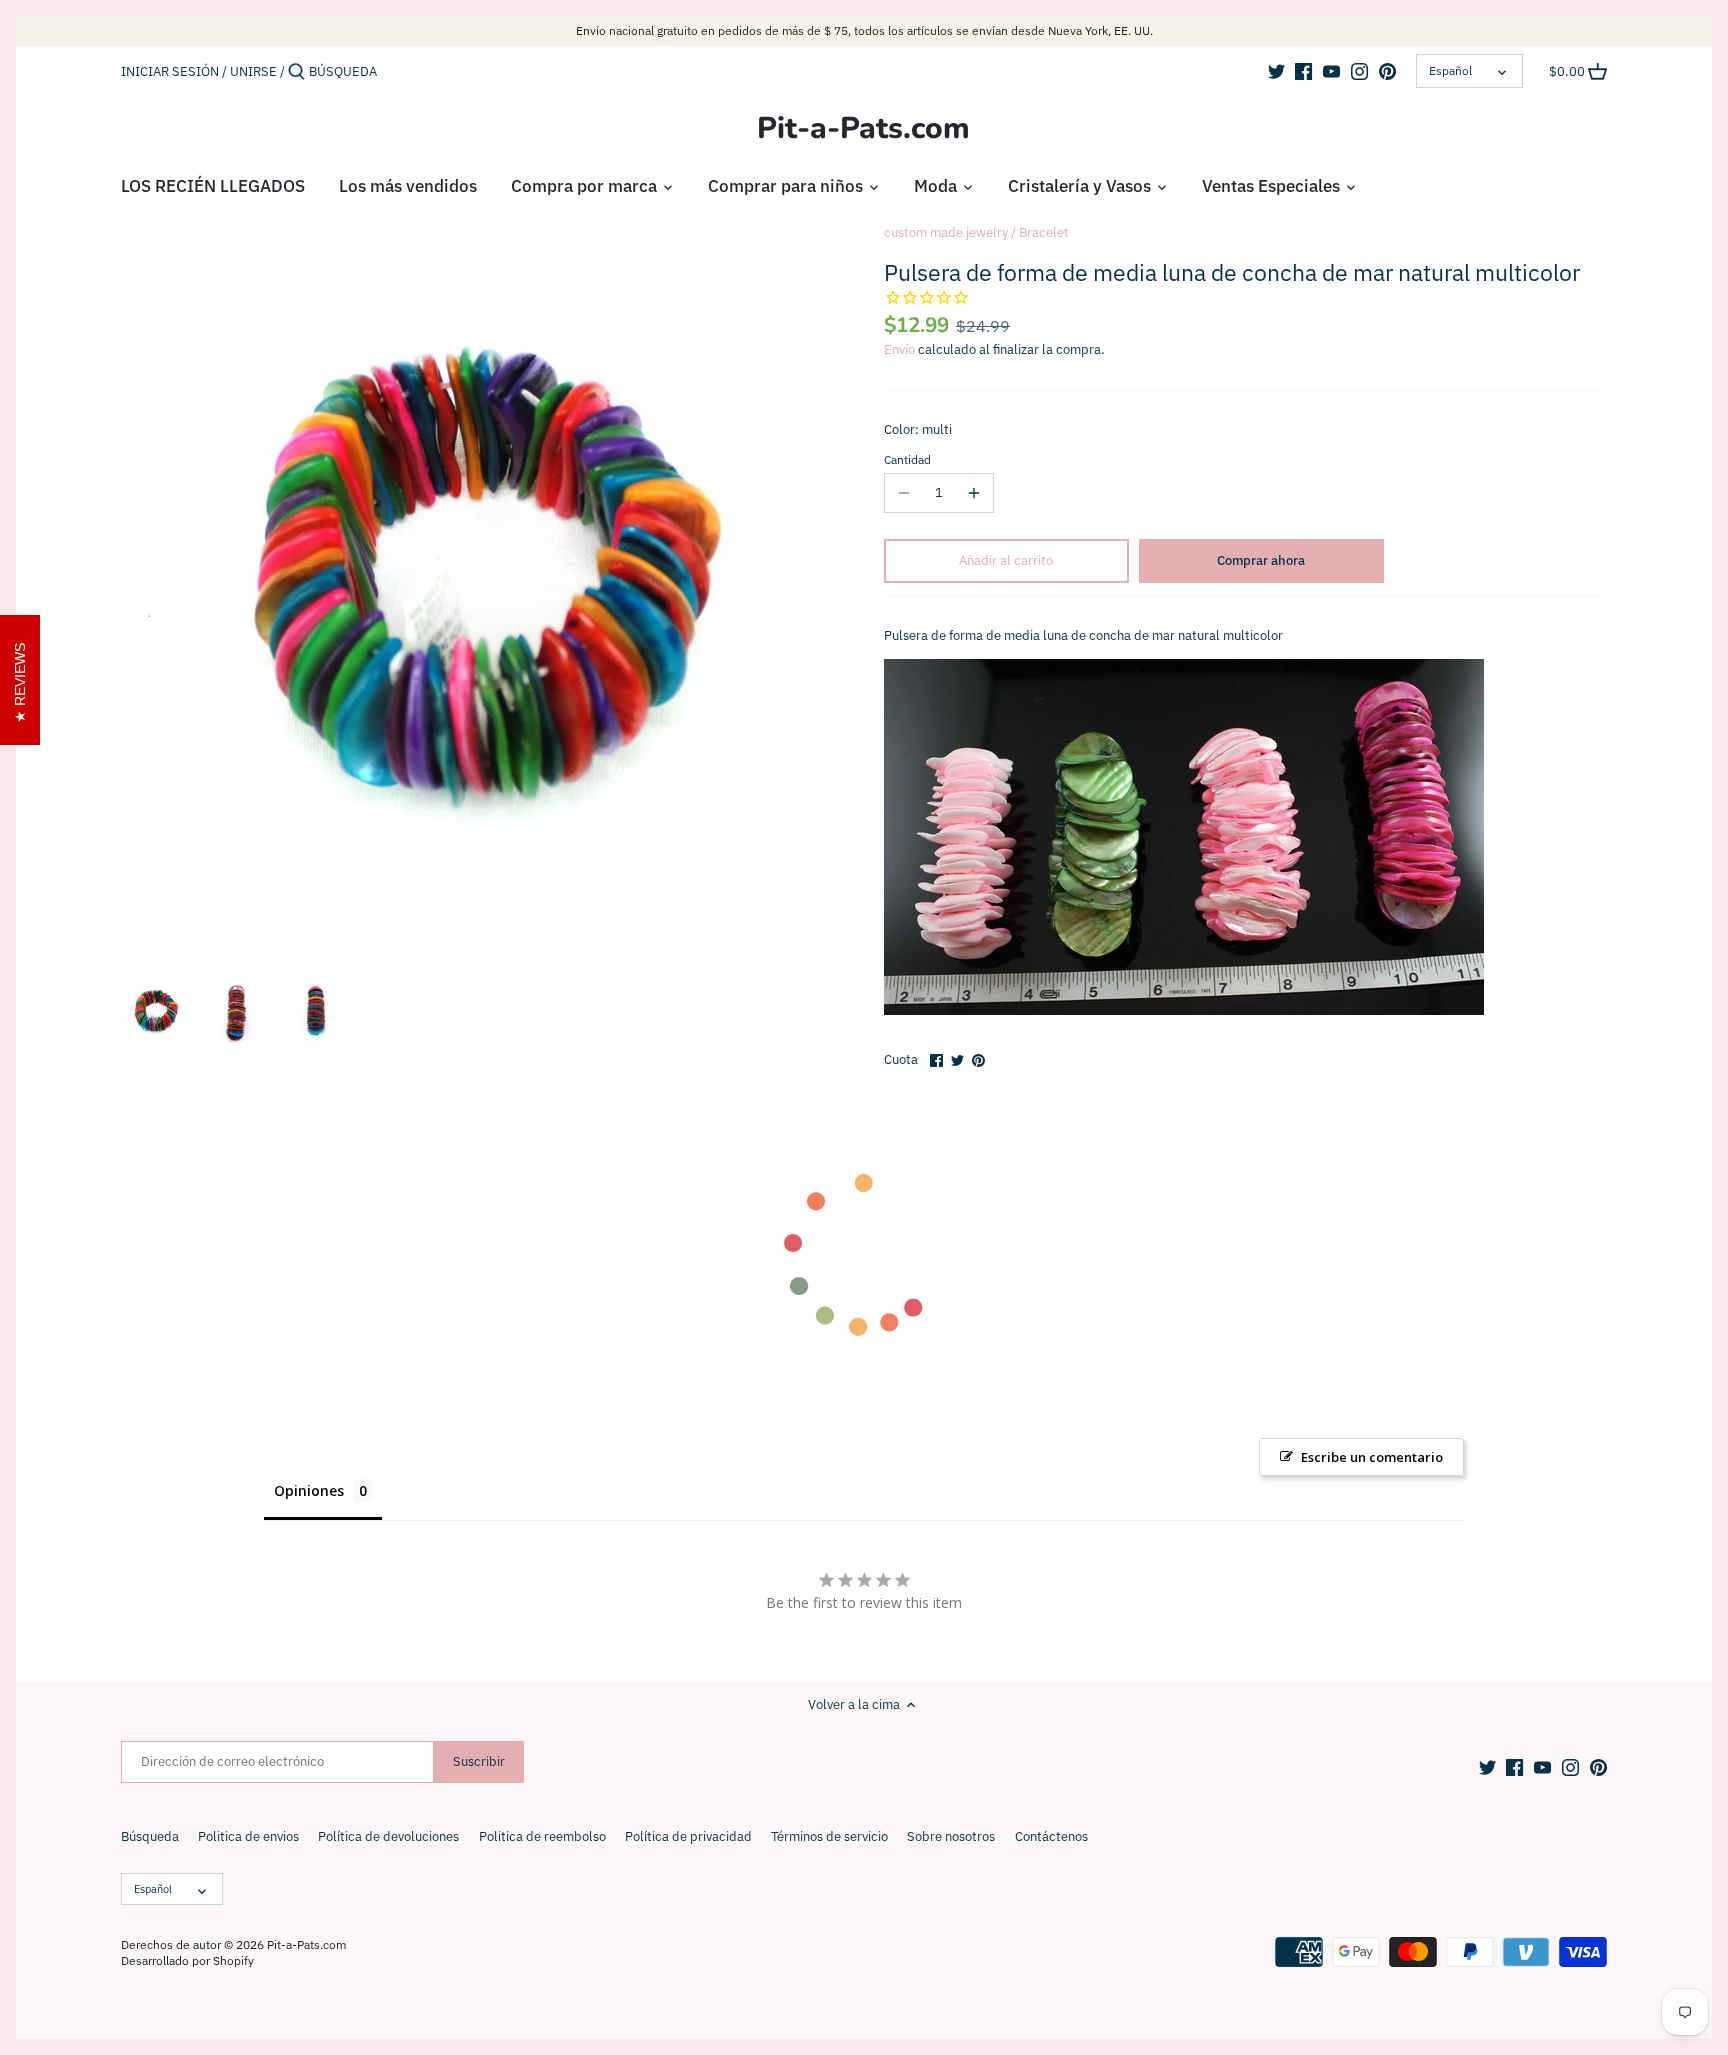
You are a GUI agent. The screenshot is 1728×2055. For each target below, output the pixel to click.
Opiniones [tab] (309, 1490)
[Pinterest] (1387, 71)
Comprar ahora (1261, 560)
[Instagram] (1359, 71)
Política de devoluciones (388, 1836)
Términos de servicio (829, 1836)
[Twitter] (1276, 71)
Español (1450, 70)
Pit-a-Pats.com (863, 129)
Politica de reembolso (542, 1836)
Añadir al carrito (1006, 560)
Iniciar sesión (170, 71)
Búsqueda (150, 1836)
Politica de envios (248, 1836)
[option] (156, 1012)
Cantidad (907, 460)
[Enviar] (296, 72)
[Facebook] (1303, 71)
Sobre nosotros (951, 1836)
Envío (899, 349)
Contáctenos (1051, 1836)
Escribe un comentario (1372, 1457)
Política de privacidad (688, 1836)
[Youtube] (1331, 71)
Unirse (253, 71)
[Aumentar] (974, 493)
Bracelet (1044, 232)
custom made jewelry (946, 232)
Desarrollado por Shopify (187, 1960)
